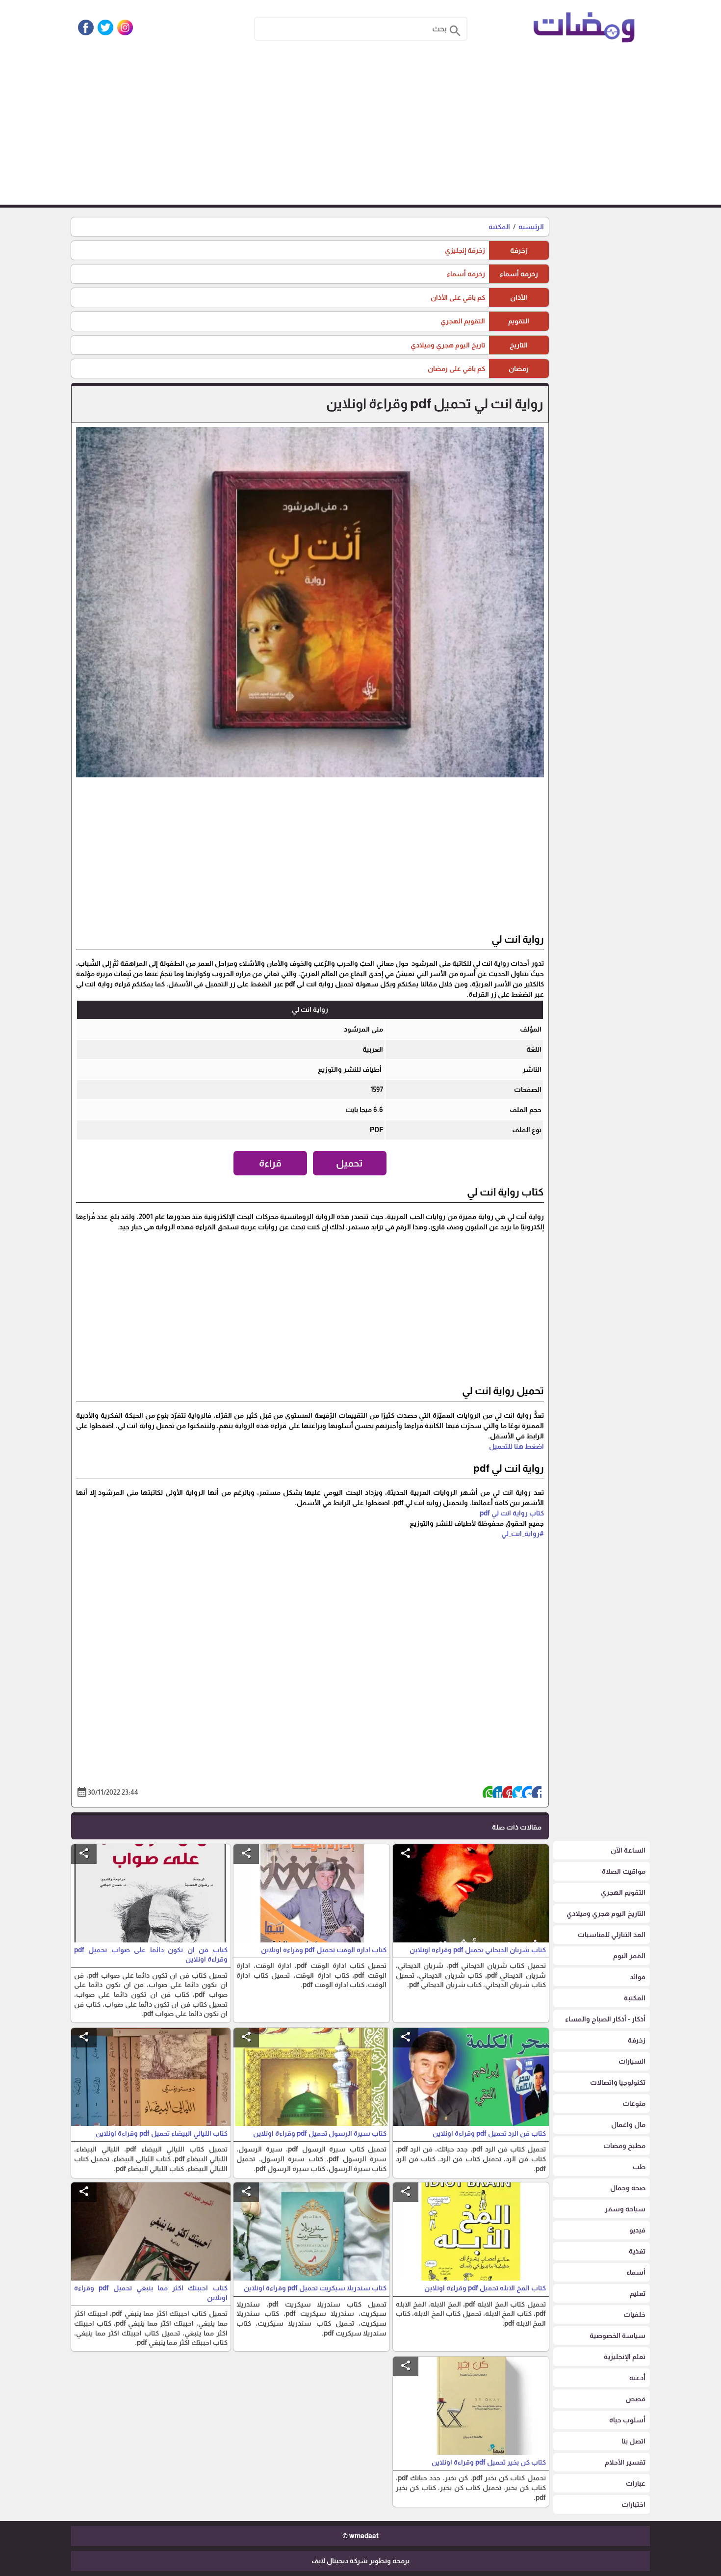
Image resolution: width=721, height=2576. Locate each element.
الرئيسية (531, 227)
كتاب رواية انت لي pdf (512, 1513)
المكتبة (499, 227)
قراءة (270, 1163)
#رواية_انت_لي (523, 1534)
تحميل (349, 1163)
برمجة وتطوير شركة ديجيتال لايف (360, 2561)
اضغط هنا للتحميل (516, 1446)
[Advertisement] (360, 131)
